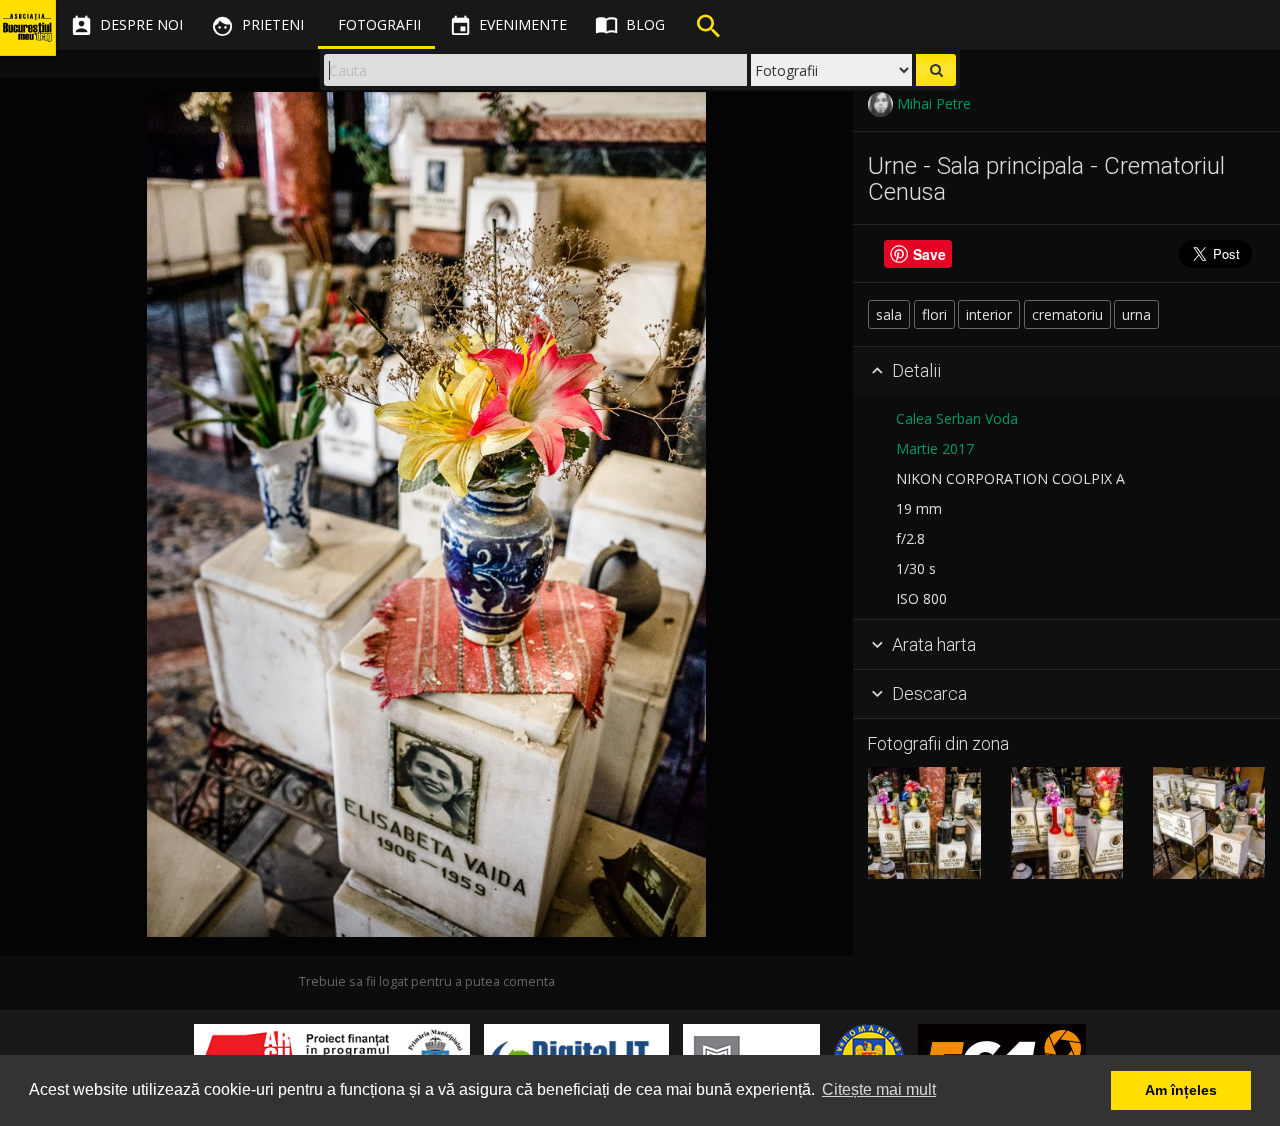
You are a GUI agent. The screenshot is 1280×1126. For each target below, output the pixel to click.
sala (889, 314)
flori (934, 314)
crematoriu (1067, 314)
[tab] (1066, 372)
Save (929, 254)
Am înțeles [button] (1181, 1090)
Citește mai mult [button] (879, 1089)
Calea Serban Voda (957, 418)
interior (989, 314)
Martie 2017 (935, 448)
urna (1136, 314)
